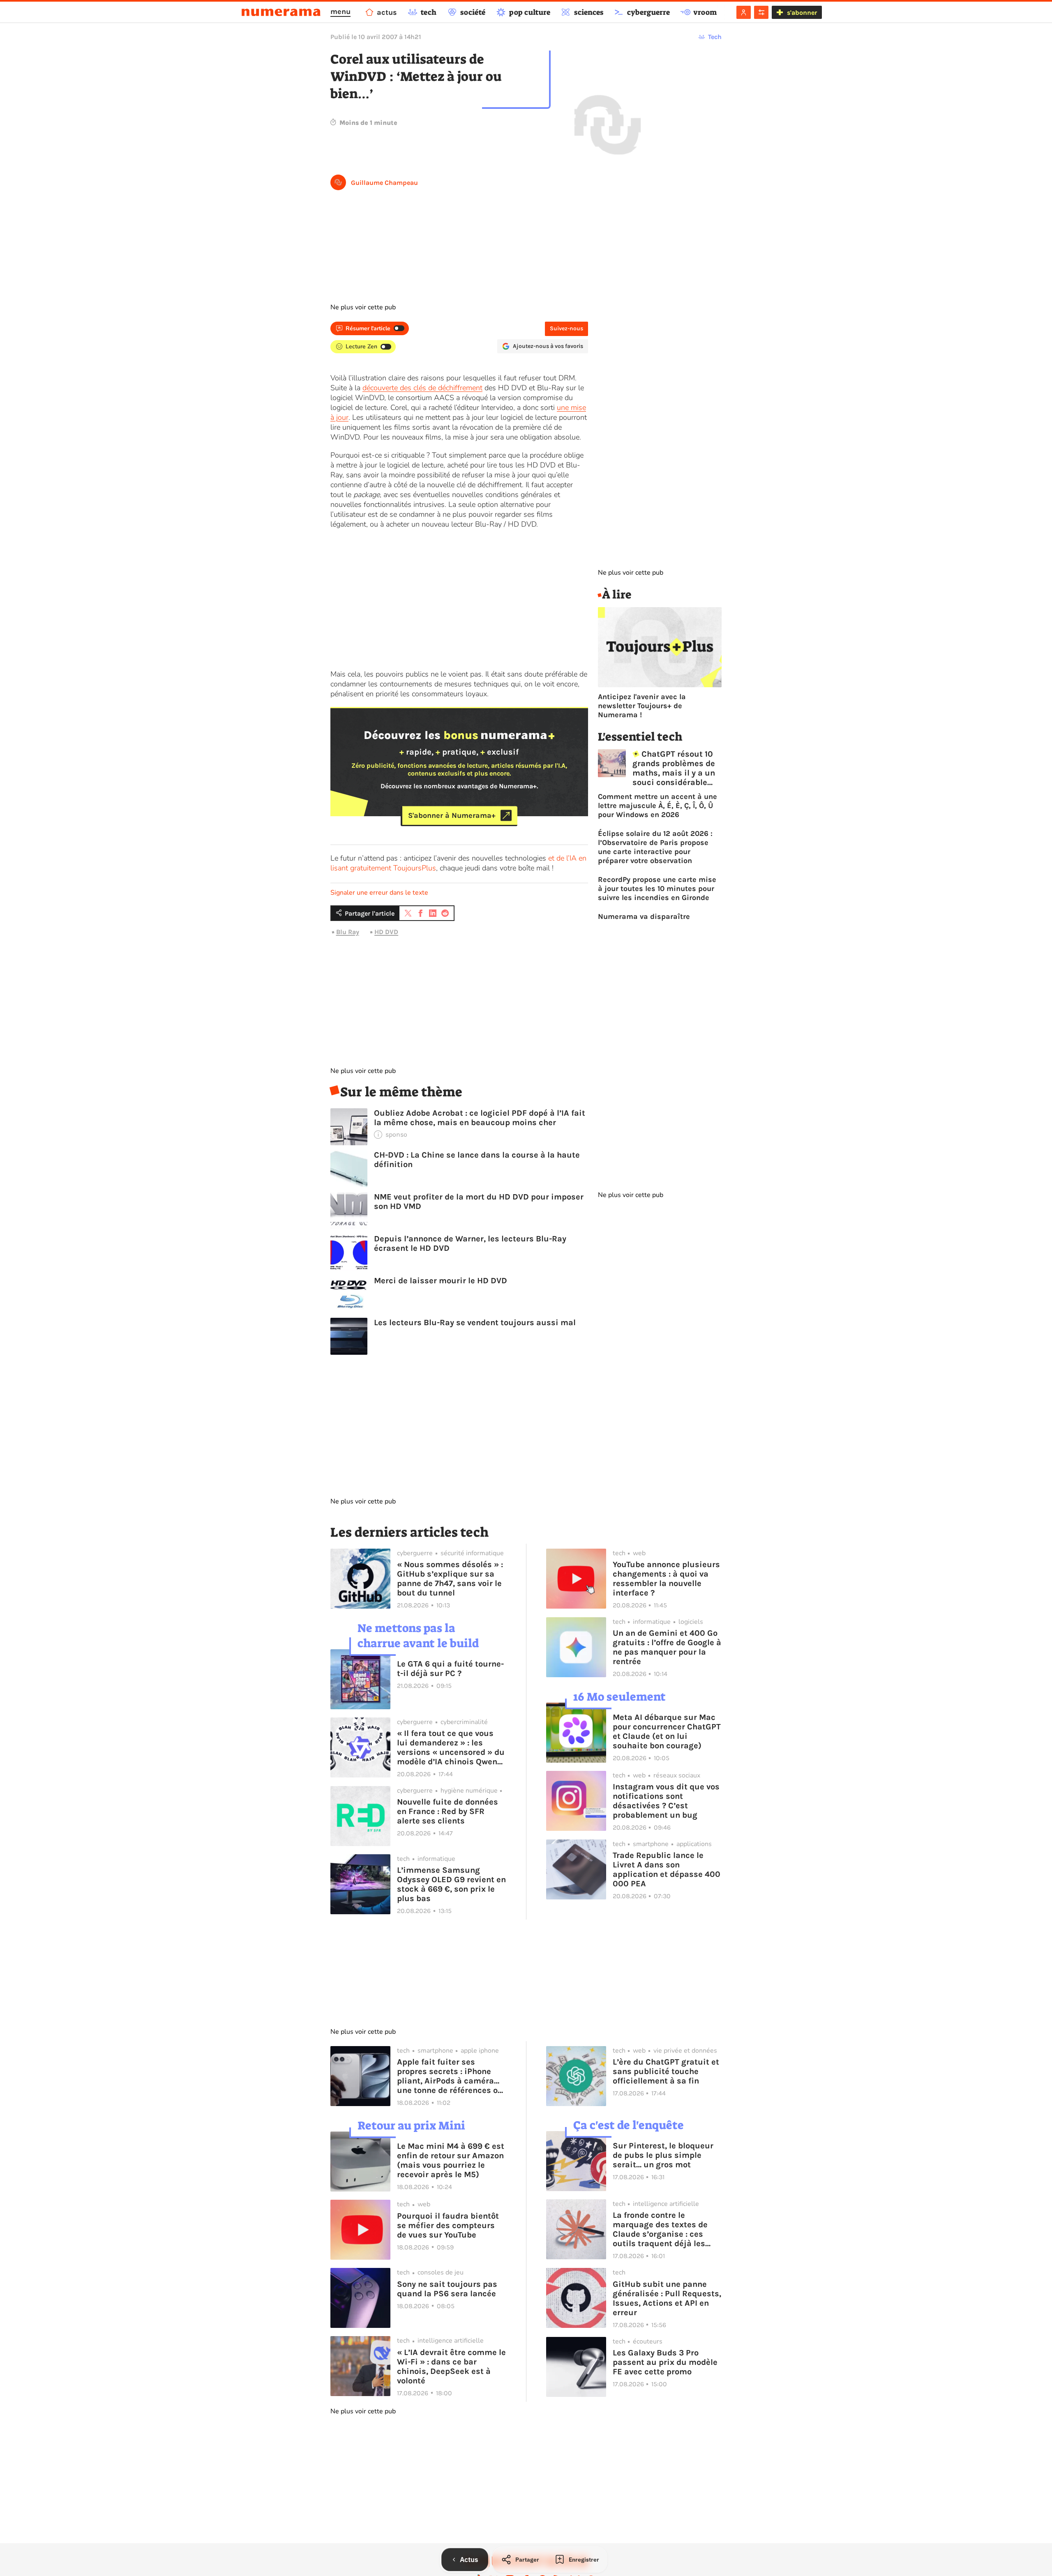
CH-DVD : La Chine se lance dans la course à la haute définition (477, 1160)
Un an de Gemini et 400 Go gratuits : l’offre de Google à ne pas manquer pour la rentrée (667, 1647)
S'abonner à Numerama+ (452, 815)
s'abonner (802, 13)
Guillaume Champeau (384, 183)
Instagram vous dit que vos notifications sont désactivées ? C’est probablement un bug (666, 1801)
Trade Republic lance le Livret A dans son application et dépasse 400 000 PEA (667, 1869)
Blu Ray (348, 932)
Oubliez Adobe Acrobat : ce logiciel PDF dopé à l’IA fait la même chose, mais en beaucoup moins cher (480, 1118)
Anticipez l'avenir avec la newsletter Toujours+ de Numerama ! (642, 706)
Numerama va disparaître (644, 916)
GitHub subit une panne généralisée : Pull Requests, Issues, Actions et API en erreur (667, 2298)
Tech (715, 37)
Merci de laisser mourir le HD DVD (441, 1281)
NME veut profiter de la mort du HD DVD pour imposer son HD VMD (479, 1202)
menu (340, 12)
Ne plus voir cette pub (363, 307)
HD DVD (386, 932)
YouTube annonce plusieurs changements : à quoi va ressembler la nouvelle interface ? (666, 1579)
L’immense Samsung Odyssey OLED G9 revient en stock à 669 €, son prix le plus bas (451, 1884)
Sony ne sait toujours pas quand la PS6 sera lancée (447, 2289)
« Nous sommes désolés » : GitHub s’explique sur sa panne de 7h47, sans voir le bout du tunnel (450, 1579)
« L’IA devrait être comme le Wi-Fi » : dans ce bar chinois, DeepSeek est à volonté (451, 2367)
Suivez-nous (566, 328)
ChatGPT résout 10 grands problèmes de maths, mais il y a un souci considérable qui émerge (674, 768)
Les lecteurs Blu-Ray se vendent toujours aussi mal (475, 1323)
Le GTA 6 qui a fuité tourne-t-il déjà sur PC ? (450, 1669)
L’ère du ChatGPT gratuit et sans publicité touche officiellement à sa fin (666, 2071)
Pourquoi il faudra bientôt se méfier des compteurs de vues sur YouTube (448, 2225)
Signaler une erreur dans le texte (379, 893)
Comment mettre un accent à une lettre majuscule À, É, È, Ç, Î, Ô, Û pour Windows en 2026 (657, 806)
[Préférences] (761, 12)
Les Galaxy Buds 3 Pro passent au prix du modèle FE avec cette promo (665, 2362)
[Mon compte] (744, 12)
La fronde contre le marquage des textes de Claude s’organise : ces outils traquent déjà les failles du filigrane (660, 2229)
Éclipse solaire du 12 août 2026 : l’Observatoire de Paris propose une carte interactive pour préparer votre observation (655, 847)
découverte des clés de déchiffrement (422, 388)
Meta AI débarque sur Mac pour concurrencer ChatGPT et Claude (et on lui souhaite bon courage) (667, 1731)
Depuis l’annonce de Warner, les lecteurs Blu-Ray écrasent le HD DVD (470, 1243)
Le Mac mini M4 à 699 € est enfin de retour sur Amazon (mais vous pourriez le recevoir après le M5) (451, 2160)
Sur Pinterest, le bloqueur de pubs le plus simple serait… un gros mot (663, 2155)
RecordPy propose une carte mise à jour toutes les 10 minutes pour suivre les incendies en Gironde (657, 889)
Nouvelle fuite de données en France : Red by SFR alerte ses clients (448, 1811)
